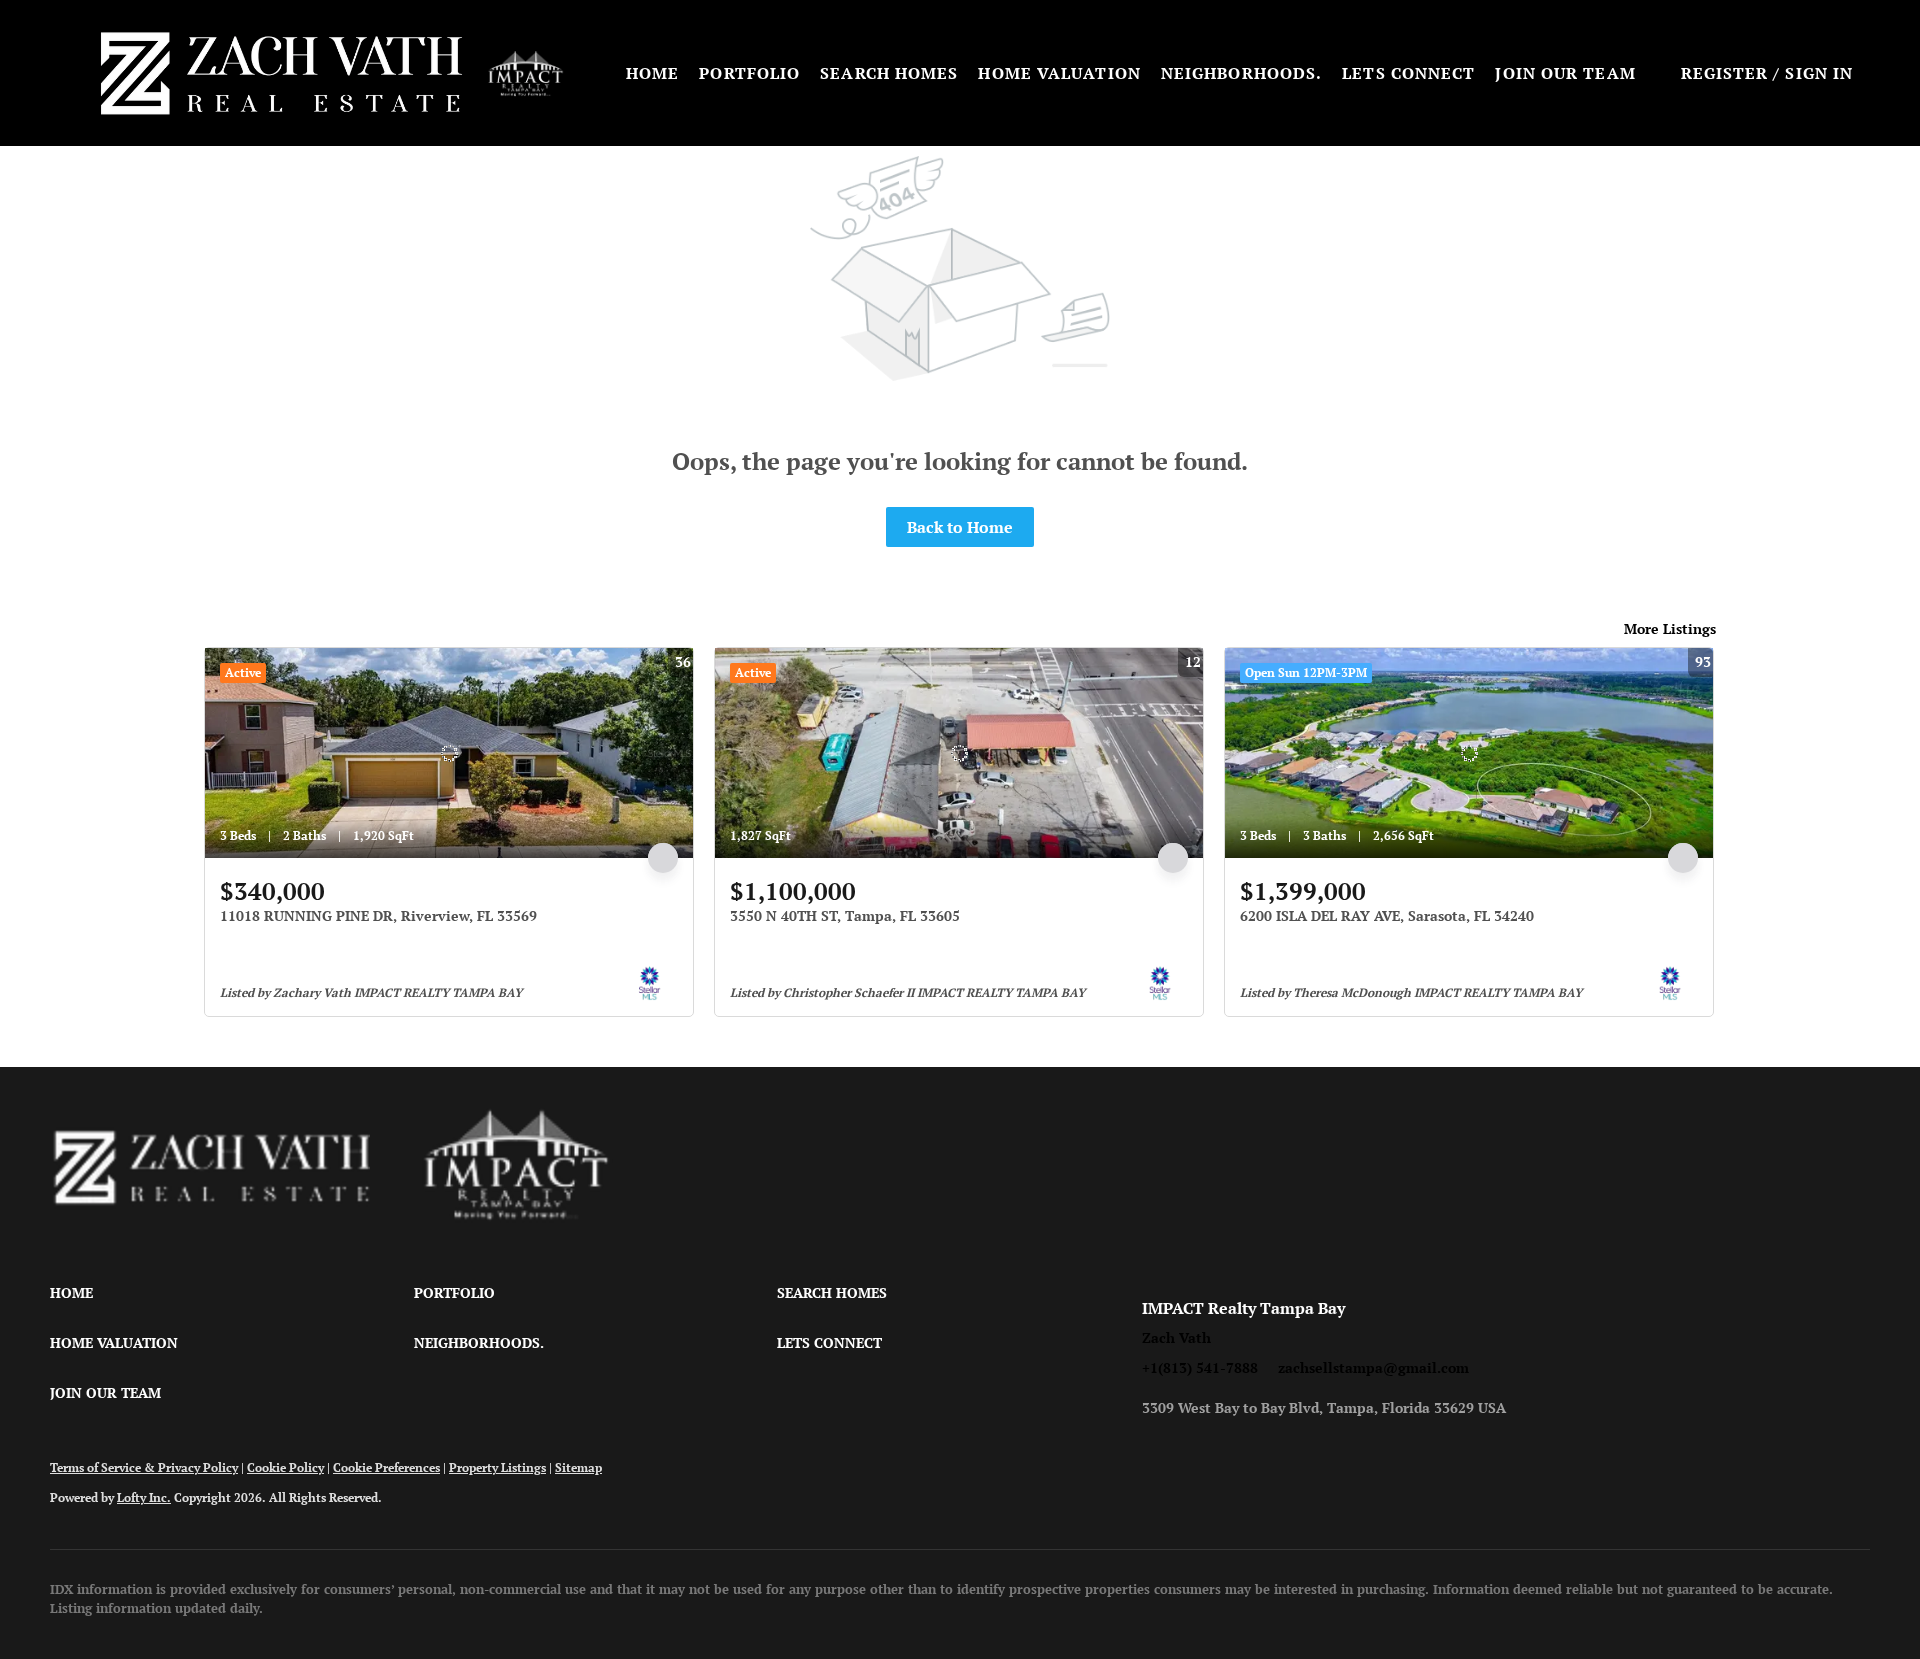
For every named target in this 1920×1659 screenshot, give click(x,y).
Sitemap (578, 1467)
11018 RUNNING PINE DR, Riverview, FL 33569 (378, 915)
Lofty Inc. (144, 1497)
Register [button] (1725, 73)
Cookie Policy (285, 1467)
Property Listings (497, 1467)
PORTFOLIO (749, 73)
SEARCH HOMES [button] (889, 73)
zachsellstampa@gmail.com (1373, 1367)
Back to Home (960, 527)
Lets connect (1408, 73)
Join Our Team (1565, 73)
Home (652, 73)
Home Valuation (1059, 73)
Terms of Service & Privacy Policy (144, 1467)
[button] (281, 73)
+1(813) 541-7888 (1200, 1367)
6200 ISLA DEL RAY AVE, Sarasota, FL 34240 (1387, 915)
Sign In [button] (1819, 73)
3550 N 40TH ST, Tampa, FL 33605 (845, 915)
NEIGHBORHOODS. (1241, 73)
